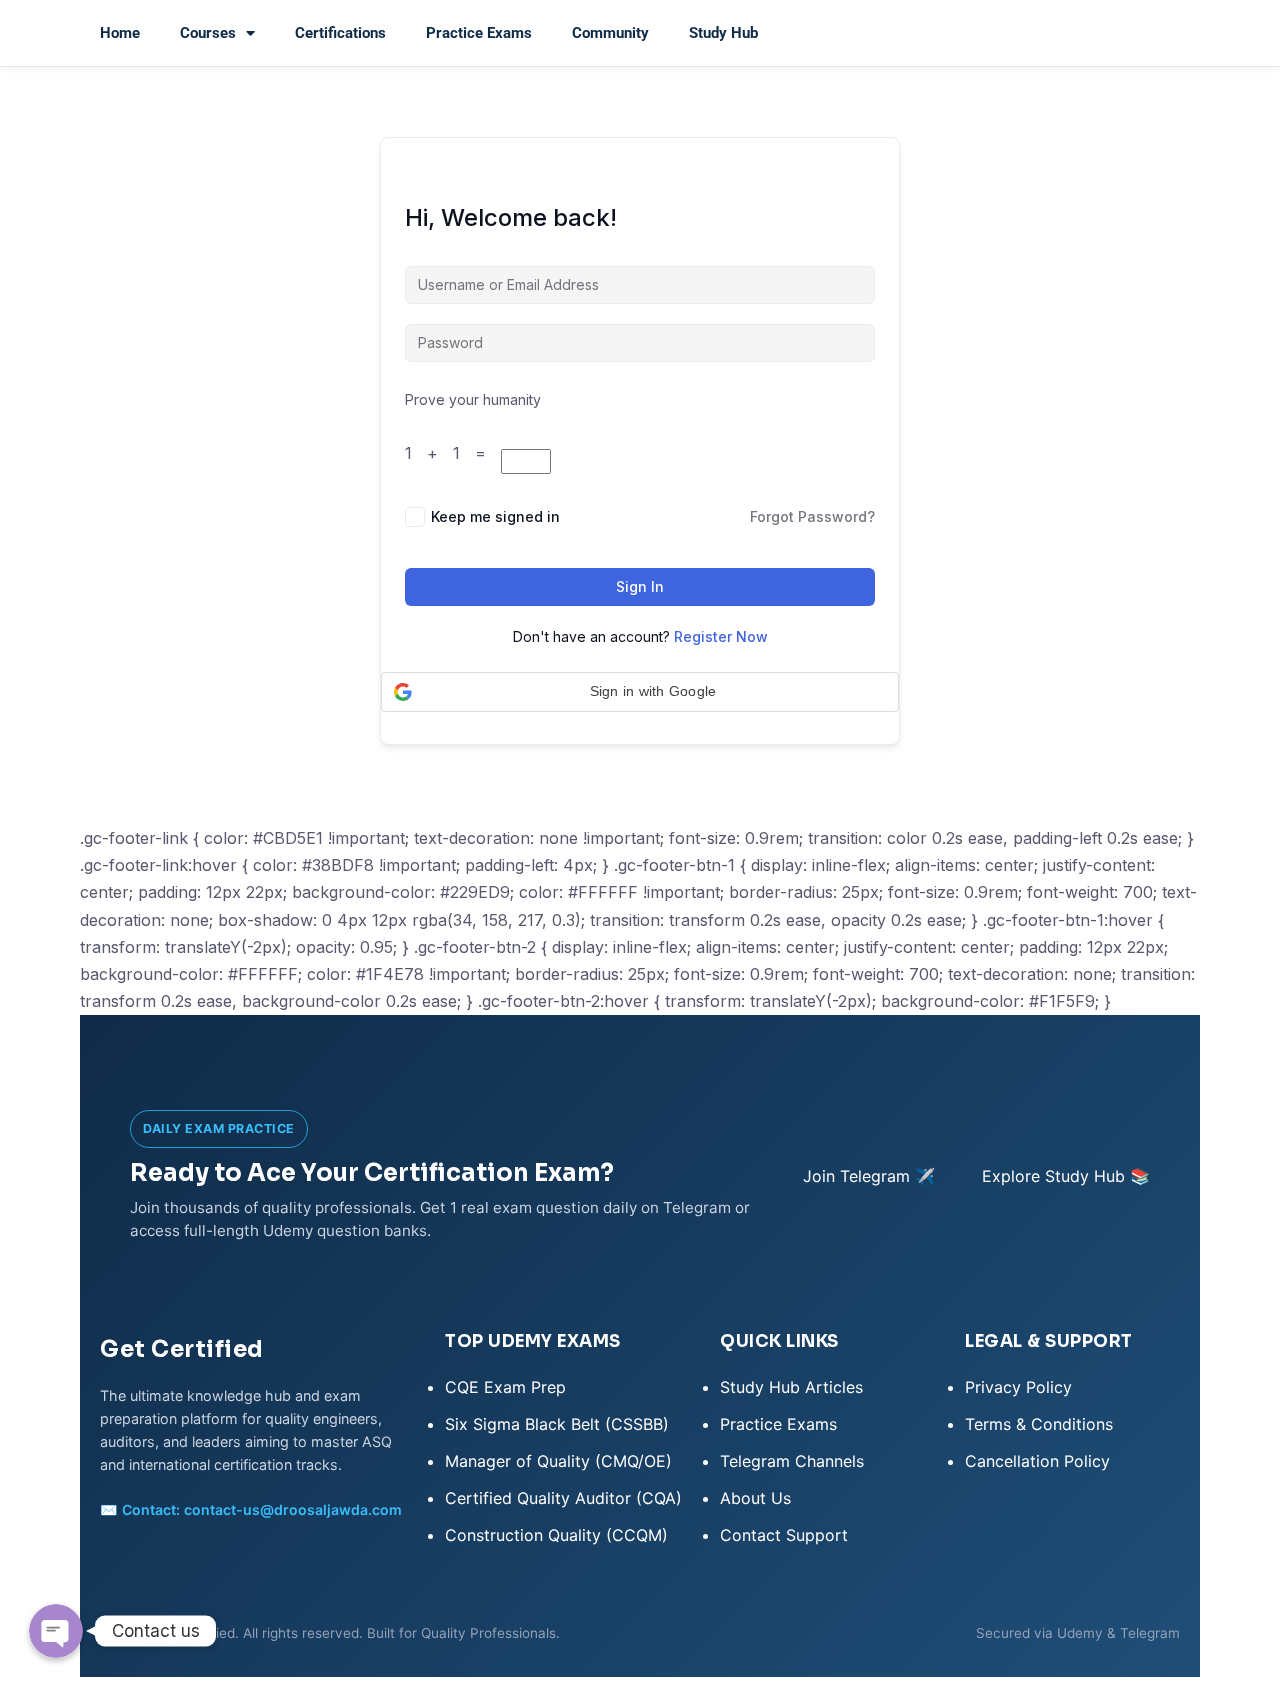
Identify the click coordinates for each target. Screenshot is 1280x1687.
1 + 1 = (453, 453)
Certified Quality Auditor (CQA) (563, 1498)
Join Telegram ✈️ (869, 1176)
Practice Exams (479, 33)
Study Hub (723, 33)
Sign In (640, 586)
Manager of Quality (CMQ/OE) (558, 1461)
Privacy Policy (1018, 1387)
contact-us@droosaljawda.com (293, 1509)
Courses (208, 33)
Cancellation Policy (1037, 1461)
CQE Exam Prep (505, 1387)
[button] (640, 692)
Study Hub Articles (791, 1387)
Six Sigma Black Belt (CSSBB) (557, 1424)
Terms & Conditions (1039, 1424)
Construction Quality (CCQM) (556, 1535)
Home (120, 33)
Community (610, 33)
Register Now (721, 636)
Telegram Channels (792, 1461)
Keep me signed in (495, 516)
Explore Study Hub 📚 (1066, 1176)
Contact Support (784, 1535)
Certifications (340, 33)
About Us (755, 1498)
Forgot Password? (812, 516)
